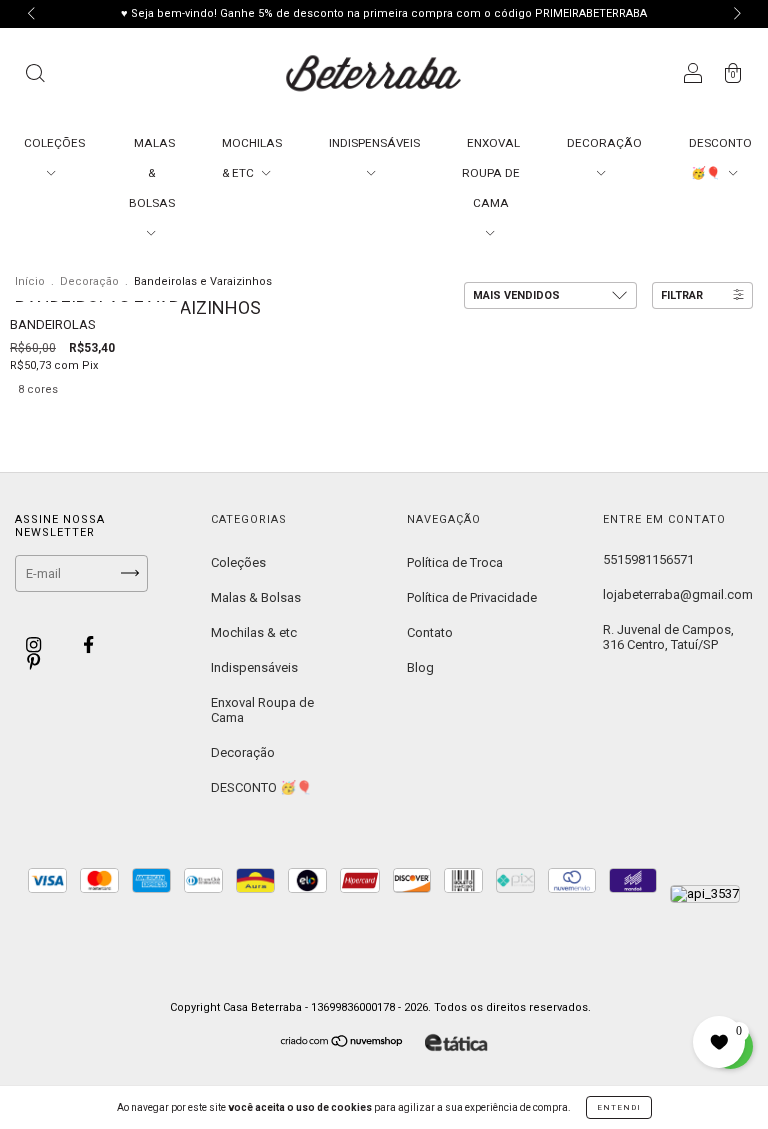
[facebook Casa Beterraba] (88, 644)
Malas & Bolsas (256, 597)
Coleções (238, 562)
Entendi (619, 1107)
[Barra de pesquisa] (35, 76)
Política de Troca (455, 562)
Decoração (89, 281)
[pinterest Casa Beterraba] (33, 662)
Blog (420, 667)
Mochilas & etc (254, 632)
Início (30, 281)
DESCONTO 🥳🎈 (261, 787)
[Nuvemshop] (342, 1043)
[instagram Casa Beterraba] (35, 644)
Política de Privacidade (472, 597)
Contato (430, 632)
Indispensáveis (254, 667)
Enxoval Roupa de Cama (262, 710)
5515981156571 (648, 559)
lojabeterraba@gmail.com (678, 594)
